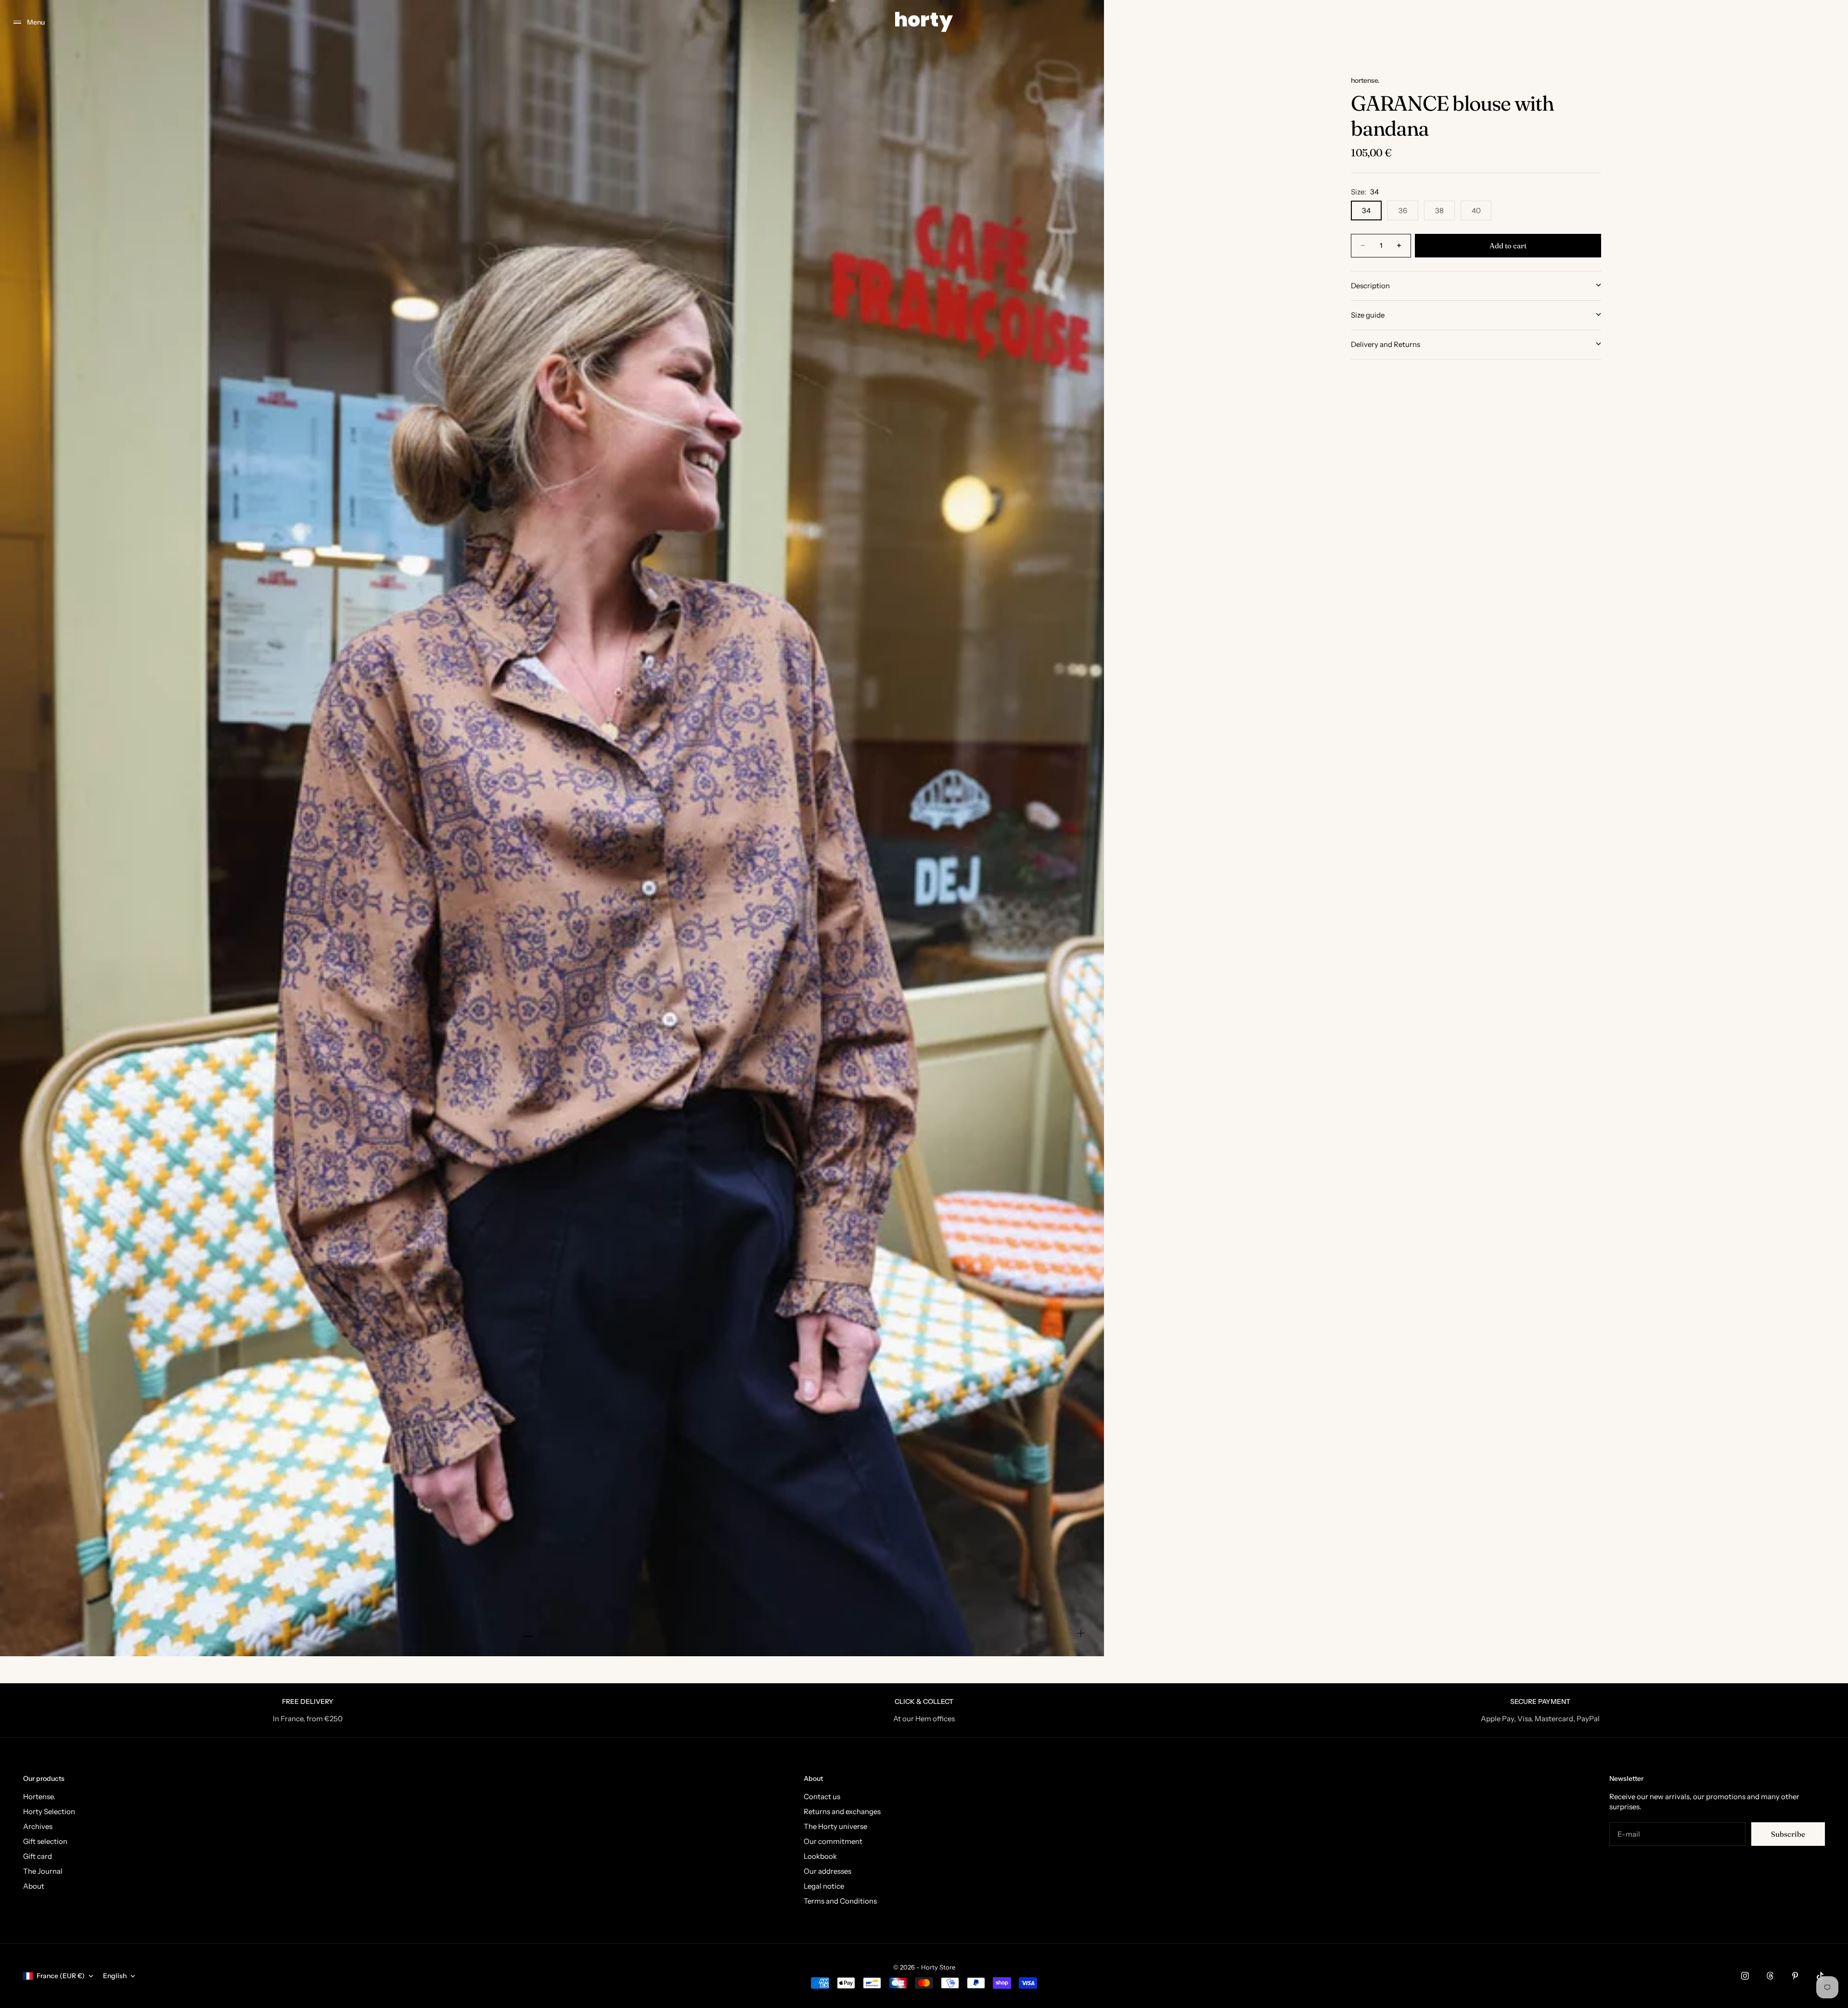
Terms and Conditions (840, 1901)
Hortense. (39, 1797)
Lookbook (820, 1856)
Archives (38, 1826)
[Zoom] (1081, 1633)
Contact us (822, 1797)
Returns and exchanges (842, 1811)
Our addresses (828, 1871)
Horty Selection (49, 1811)
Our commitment (833, 1841)
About (34, 1886)
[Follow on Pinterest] (1795, 1976)
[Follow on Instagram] (1745, 1976)
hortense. (1365, 80)
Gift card (38, 1856)
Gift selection (45, 1841)
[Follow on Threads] (1770, 1976)
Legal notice (824, 1886)
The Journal (43, 1871)
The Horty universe (835, 1826)
